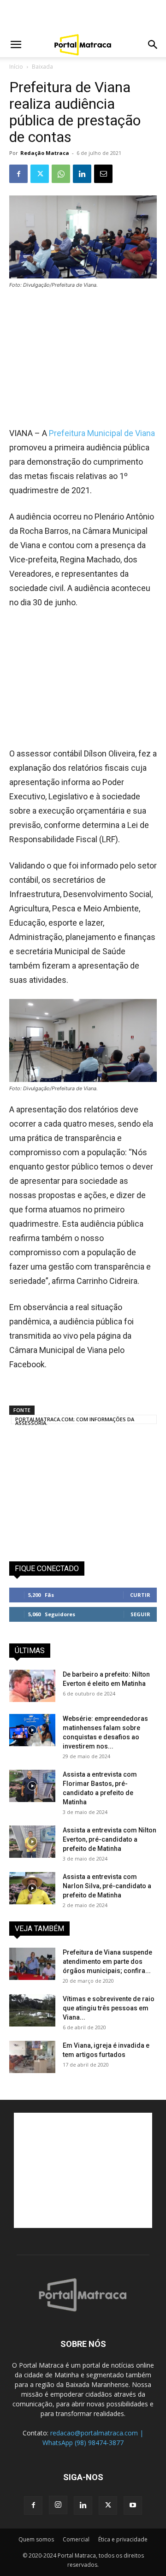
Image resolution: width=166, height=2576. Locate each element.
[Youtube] (133, 2505)
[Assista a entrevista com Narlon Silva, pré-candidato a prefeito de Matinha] (32, 1888)
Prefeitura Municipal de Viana (102, 433)
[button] (16, 45)
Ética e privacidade (123, 2539)
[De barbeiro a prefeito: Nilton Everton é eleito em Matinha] (32, 1686)
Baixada (42, 67)
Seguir (140, 1614)
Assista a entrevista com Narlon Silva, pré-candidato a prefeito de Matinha (107, 1886)
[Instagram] (58, 2505)
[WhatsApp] (61, 174)
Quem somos (36, 2539)
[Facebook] (18, 174)
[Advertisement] (83, 16)
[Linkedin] (82, 174)
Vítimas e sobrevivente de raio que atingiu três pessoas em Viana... (109, 2008)
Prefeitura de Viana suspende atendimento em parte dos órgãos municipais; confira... (107, 1962)
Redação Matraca (45, 153)
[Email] (103, 174)
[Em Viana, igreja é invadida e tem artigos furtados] (32, 2057)
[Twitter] (40, 174)
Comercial (76, 2539)
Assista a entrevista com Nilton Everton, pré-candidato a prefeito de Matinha (110, 1839)
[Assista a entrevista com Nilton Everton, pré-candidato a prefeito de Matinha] (32, 1842)
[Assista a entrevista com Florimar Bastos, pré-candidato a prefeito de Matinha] (32, 1786)
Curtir (140, 1595)
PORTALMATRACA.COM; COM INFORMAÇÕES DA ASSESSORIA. (75, 1420)
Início (16, 67)
